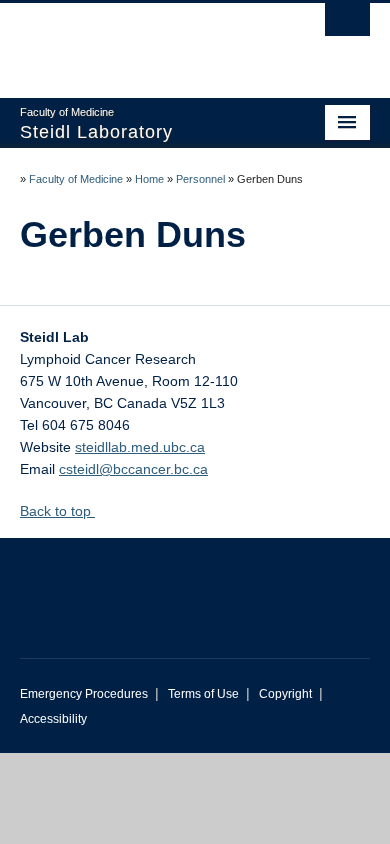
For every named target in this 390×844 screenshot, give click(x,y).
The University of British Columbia (142, 41)
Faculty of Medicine (76, 179)
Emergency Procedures (84, 694)
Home (149, 179)
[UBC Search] (347, 25)
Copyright (285, 694)
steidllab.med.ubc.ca (140, 447)
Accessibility (53, 719)
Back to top (57, 511)
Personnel (200, 179)
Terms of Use (203, 694)
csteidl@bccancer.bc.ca (133, 469)
